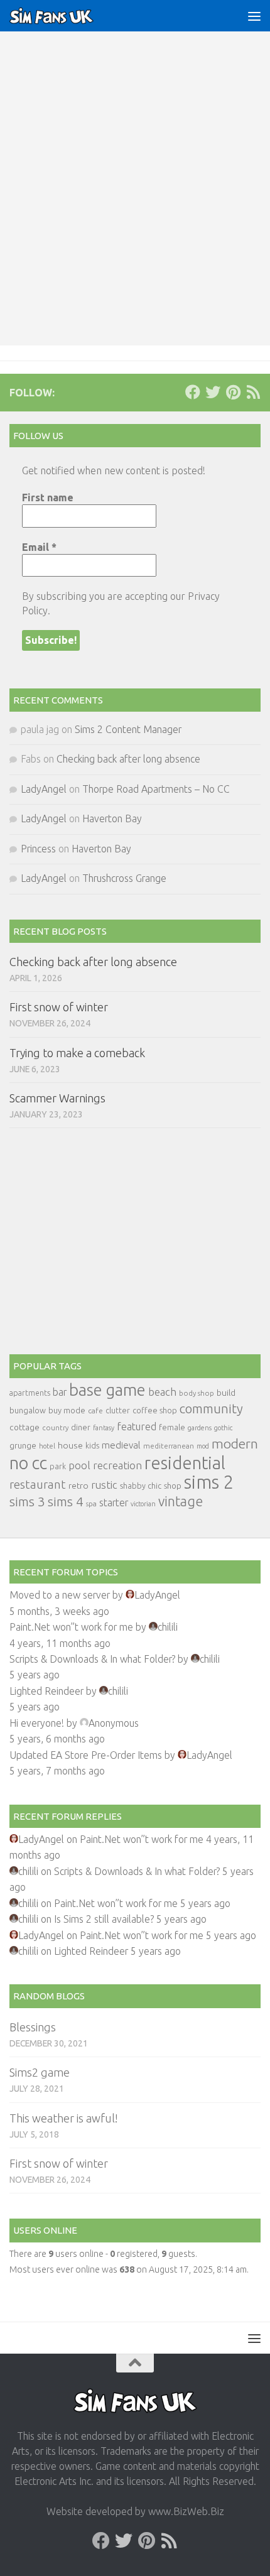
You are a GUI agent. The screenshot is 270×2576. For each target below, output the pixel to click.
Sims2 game (40, 2072)
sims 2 (209, 1482)
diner (81, 1427)
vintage (181, 1501)
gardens (200, 1428)
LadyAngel (44, 789)
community (211, 1409)
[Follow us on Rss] (253, 392)
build (226, 1393)
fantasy (104, 1428)
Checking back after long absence (128, 759)
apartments (30, 1393)
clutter (118, 1410)
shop (173, 1486)
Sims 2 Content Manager (128, 729)
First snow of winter (59, 1007)
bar (60, 1392)
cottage (24, 1427)
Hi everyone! (37, 1723)
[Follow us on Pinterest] (233, 392)
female (172, 1427)
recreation (117, 1465)
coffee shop (155, 1410)
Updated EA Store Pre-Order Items (86, 1755)
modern (235, 1443)
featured (137, 1427)
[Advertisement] (135, 204)
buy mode (67, 1410)
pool (79, 1465)
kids (92, 1446)
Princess (38, 849)
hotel (47, 1446)
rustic (104, 1485)
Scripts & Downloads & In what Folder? (92, 1659)
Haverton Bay (112, 818)
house (70, 1445)
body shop (197, 1393)
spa (91, 1503)
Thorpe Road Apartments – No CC (156, 789)
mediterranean (169, 1446)
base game (107, 1390)
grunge (23, 1446)
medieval (121, 1445)
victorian (143, 1504)
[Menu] (254, 16)
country (55, 1427)
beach (162, 1392)
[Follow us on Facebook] (193, 392)
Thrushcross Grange (124, 878)
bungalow (28, 1410)
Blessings (33, 2027)
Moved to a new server (60, 1595)
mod (203, 1446)
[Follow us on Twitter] (213, 392)
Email (39, 547)
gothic (223, 1428)
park (58, 1466)
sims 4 (66, 1502)
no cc (28, 1463)
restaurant (38, 1485)
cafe (95, 1410)
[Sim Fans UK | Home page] (66, 16)
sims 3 (27, 1502)
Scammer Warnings (57, 1098)
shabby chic (141, 1486)
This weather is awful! (63, 2118)
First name (48, 497)
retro (78, 1486)
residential (185, 1463)
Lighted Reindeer (46, 1691)
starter (114, 1503)
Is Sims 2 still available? (104, 1919)
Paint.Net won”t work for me (71, 1627)
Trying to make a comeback (77, 1053)
